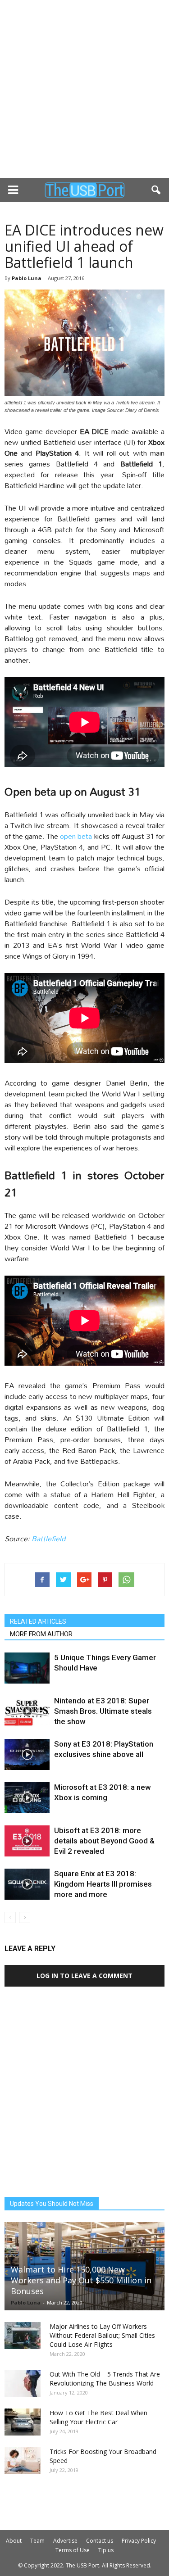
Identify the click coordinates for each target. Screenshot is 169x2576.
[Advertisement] (84, 89)
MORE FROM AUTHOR (41, 1634)
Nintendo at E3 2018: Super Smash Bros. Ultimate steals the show (103, 1711)
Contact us (100, 2541)
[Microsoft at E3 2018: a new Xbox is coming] (27, 1798)
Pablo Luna (27, 278)
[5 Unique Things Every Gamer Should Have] (27, 1668)
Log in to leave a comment (84, 1976)
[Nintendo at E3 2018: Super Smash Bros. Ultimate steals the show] (27, 1711)
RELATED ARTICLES (38, 1621)
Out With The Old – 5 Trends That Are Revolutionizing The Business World (105, 2379)
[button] (156, 190)
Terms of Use (73, 2550)
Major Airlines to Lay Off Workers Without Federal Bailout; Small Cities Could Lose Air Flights (102, 2335)
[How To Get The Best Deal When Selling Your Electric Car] (23, 2422)
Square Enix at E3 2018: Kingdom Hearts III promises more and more (103, 1884)
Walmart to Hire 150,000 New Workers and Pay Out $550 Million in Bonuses (81, 2280)
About (14, 2541)
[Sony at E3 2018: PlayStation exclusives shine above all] (27, 1754)
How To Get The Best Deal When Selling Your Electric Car (98, 2417)
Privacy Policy (139, 2541)
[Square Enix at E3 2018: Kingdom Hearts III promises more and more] (27, 1884)
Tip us (106, 2550)
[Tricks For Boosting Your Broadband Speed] (23, 2461)
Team (37, 2541)
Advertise (65, 2541)
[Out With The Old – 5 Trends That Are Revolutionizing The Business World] (23, 2383)
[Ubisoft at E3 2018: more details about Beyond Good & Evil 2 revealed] (27, 1841)
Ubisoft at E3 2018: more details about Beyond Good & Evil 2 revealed (104, 1841)
